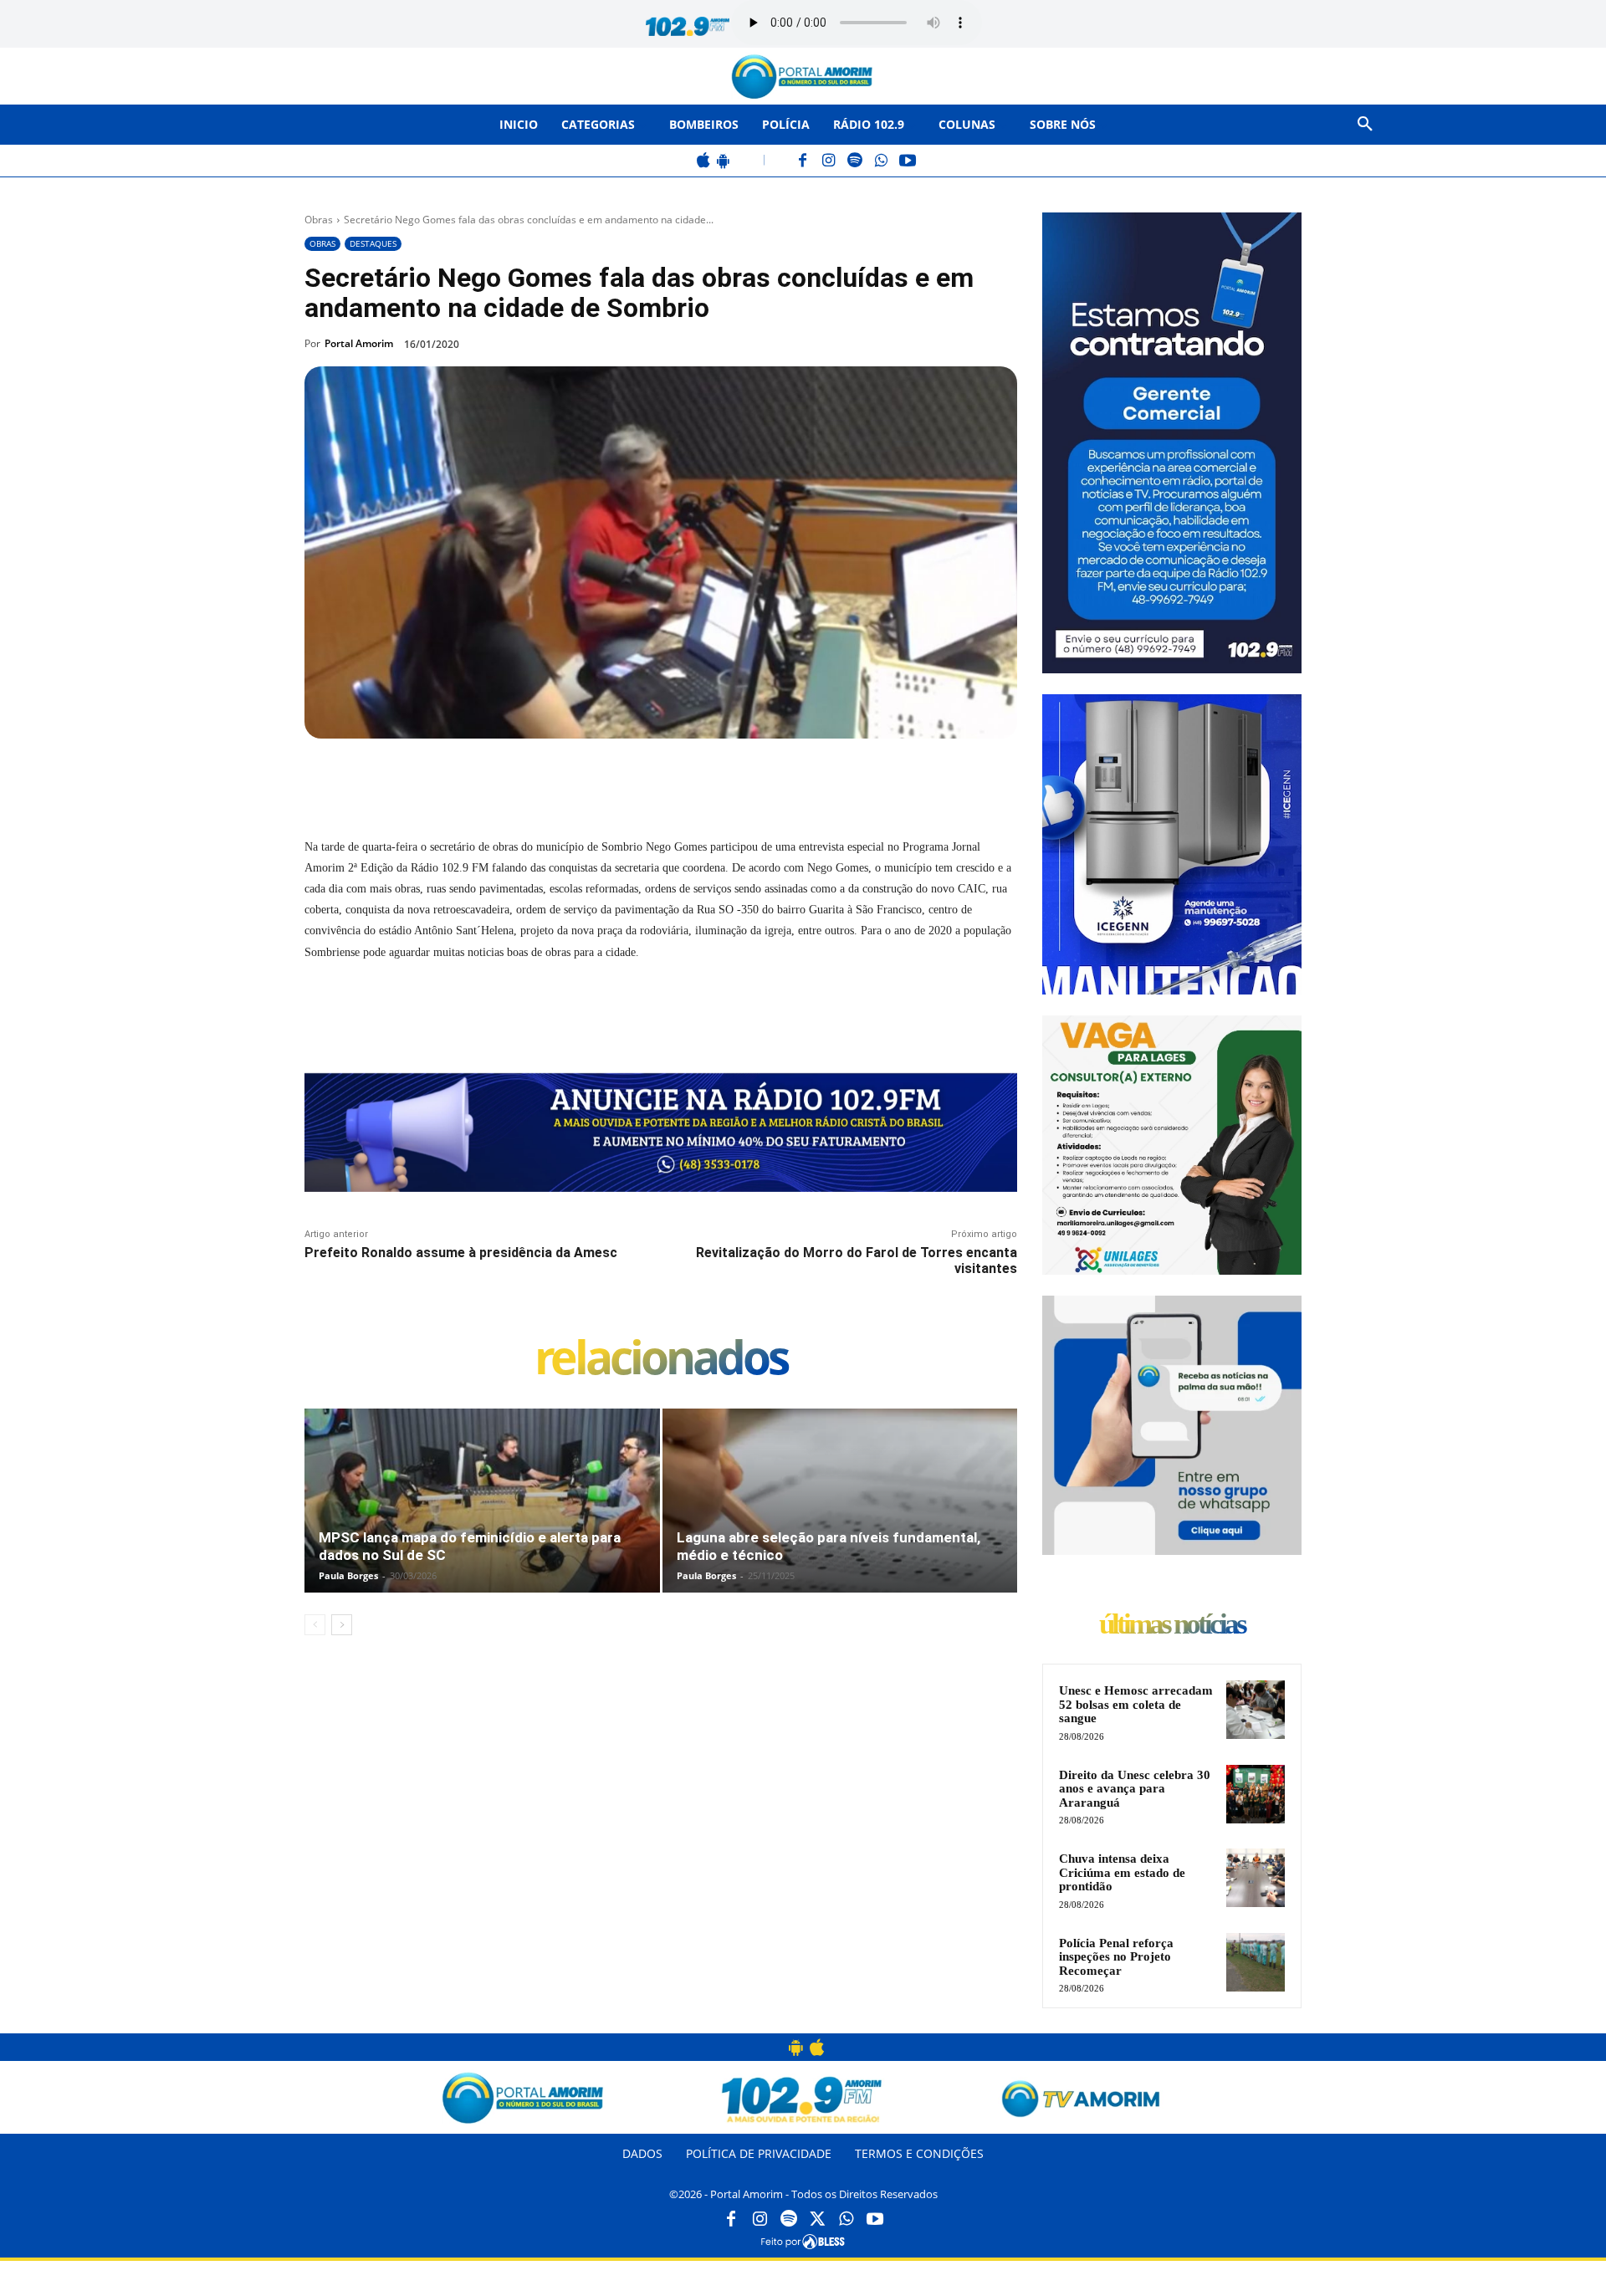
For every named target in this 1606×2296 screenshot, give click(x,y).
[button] (1365, 125)
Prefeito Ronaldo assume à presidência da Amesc (461, 1253)
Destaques (373, 243)
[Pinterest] (532, 777)
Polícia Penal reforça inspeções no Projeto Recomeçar (1116, 1957)
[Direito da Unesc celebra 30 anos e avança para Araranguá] (1256, 1794)
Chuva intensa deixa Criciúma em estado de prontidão (1122, 1872)
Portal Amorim (359, 343)
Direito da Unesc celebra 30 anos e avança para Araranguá (1135, 1789)
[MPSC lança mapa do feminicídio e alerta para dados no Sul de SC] (482, 1518)
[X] (494, 777)
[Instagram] (829, 162)
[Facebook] (803, 162)
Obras (319, 220)
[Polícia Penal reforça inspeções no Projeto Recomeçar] (1256, 1962)
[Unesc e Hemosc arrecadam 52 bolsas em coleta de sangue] (1256, 1710)
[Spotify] (855, 162)
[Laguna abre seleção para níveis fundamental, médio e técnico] (840, 1518)
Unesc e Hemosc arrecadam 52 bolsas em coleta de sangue (1136, 1704)
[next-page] (342, 1625)
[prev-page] (315, 1625)
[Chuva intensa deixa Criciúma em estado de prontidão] (1256, 1878)
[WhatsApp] (881, 162)
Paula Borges (348, 1575)
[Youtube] (875, 2220)
